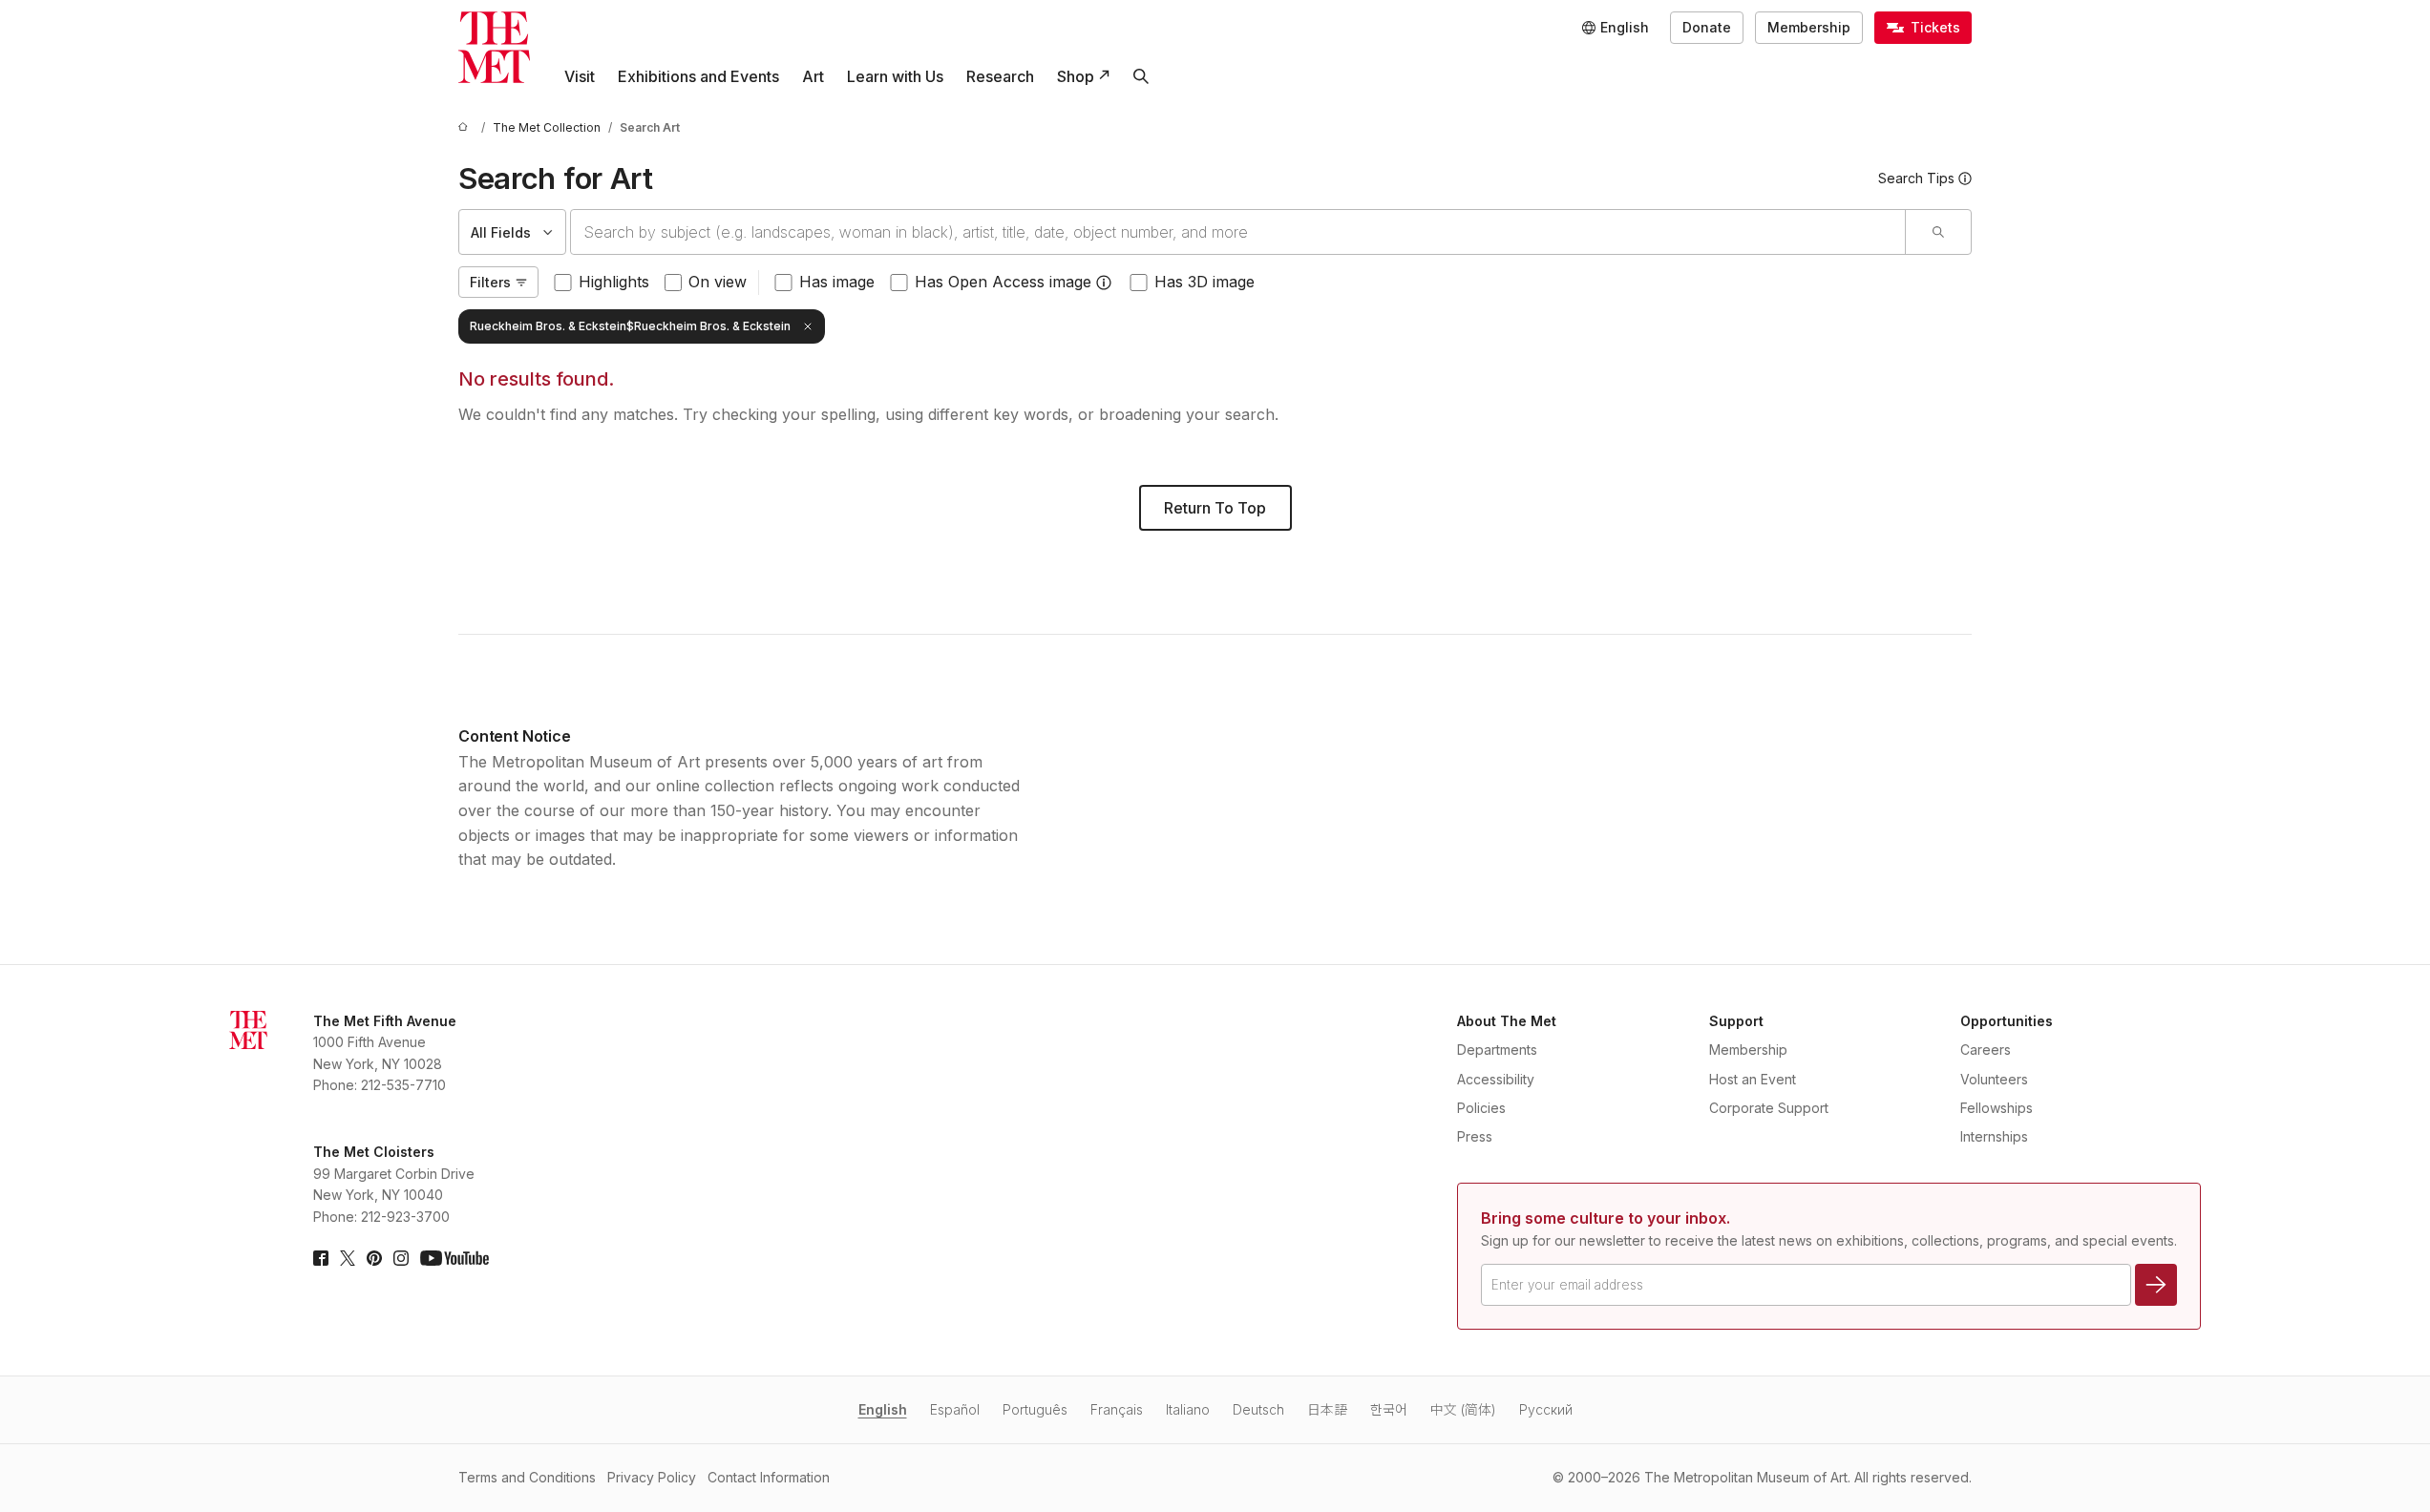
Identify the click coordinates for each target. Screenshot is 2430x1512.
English (883, 1409)
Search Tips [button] (1916, 178)
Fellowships (1997, 1108)
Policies (1481, 1108)
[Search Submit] (1938, 232)
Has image (837, 282)
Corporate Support (1769, 1108)
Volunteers (1994, 1079)
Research (1000, 76)
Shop (1076, 76)
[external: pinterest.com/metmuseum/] (374, 1258)
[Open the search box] (1141, 76)
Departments (1497, 1050)
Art (813, 76)
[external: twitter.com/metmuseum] (348, 1258)
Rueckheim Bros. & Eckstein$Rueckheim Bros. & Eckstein (630, 326)
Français (1117, 1409)
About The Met (1507, 1021)
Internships (1994, 1136)
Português (1035, 1409)
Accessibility (1496, 1079)
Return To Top (1215, 508)
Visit (580, 76)
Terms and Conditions (527, 1477)
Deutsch (1258, 1409)
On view (718, 282)
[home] (466, 127)
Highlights (614, 282)
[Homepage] (494, 47)
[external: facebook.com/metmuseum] (321, 1258)
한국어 (1389, 1409)
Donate (1707, 27)
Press (1475, 1136)
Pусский (1546, 1409)
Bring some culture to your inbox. (1606, 1218)
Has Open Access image (1003, 282)
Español (955, 1409)
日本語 (1327, 1409)
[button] (1104, 283)
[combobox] (1238, 232)
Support (1736, 1021)
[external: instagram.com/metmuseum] (401, 1258)
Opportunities (2007, 1021)
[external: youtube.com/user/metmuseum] (454, 1258)
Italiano (1188, 1409)
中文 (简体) (1463, 1409)
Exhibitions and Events (698, 76)
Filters (490, 282)
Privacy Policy (652, 1477)
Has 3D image (1204, 282)
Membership (1809, 27)
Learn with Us (895, 76)
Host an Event (1753, 1079)
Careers (1986, 1050)
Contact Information (769, 1477)
